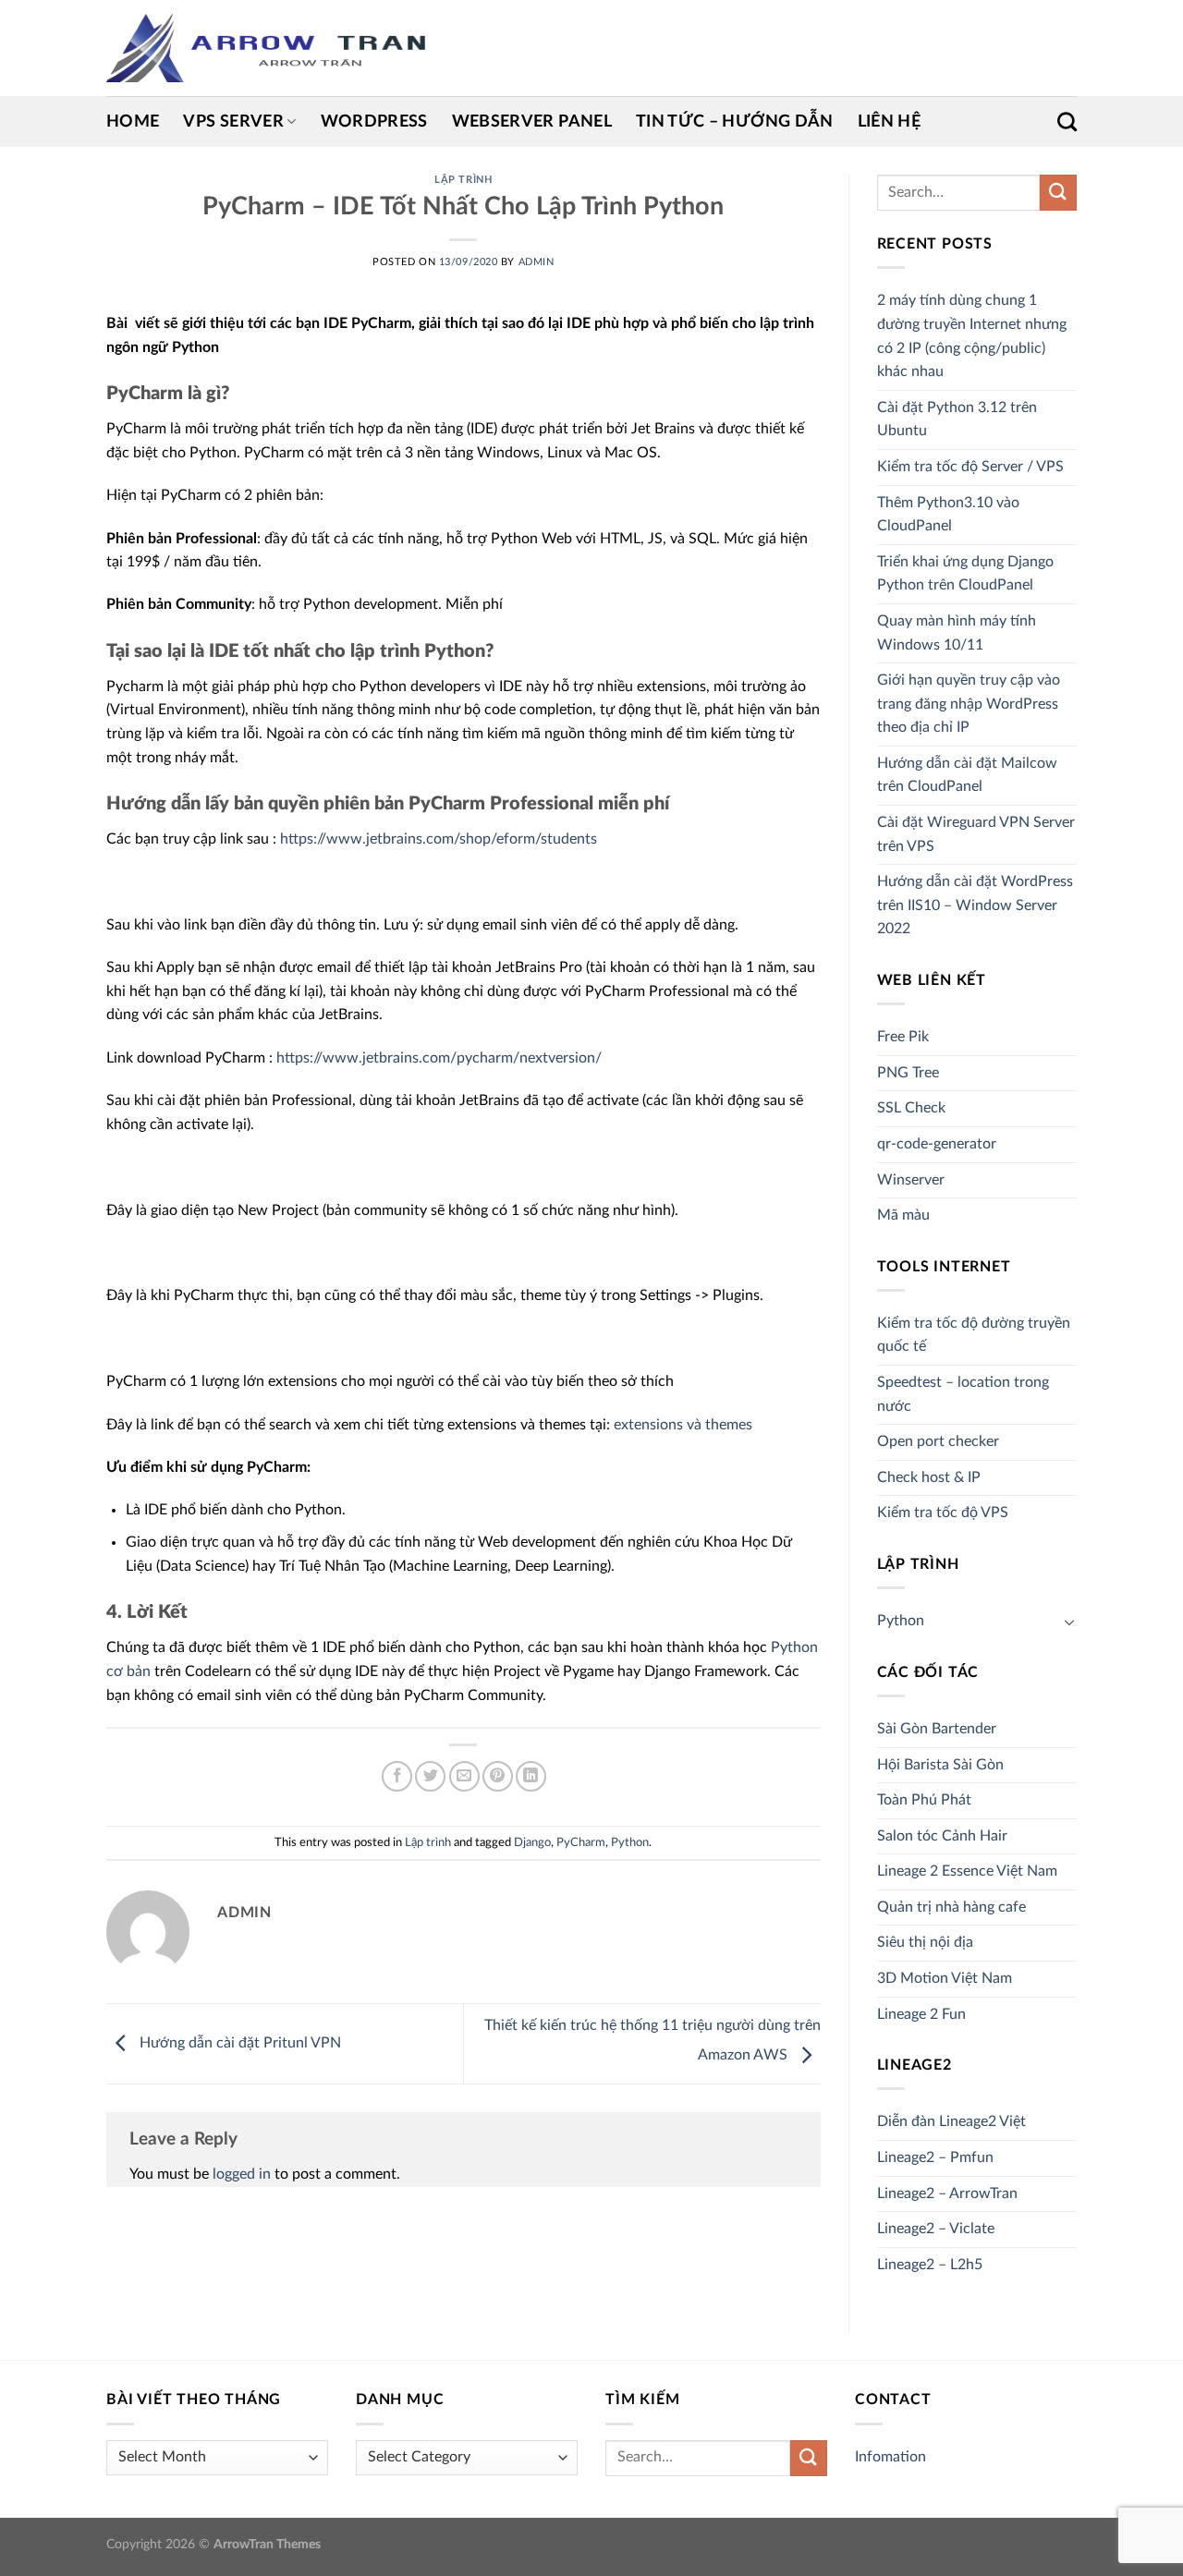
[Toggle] (1069, 1622)
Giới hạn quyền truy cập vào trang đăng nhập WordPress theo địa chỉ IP (969, 704)
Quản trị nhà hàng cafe (951, 1907)
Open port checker (938, 1441)
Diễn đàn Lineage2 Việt (951, 2121)
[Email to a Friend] (464, 1776)
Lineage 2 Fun (921, 2014)
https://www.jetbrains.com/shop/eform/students (439, 839)
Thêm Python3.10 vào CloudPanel (948, 515)
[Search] (1067, 122)
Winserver (911, 1180)
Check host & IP (929, 1477)
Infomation (890, 2457)
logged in (242, 2174)
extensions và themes (683, 1425)
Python (630, 1842)
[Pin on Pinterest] (498, 1776)
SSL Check (911, 1108)
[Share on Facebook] (397, 1776)
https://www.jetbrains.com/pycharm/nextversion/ (439, 1058)
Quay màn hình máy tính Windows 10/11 (957, 633)
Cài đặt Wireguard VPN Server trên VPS (976, 834)
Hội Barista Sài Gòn (940, 1765)
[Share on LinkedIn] (531, 1776)
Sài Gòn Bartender (937, 1729)
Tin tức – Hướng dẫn (735, 122)
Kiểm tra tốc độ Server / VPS (970, 467)
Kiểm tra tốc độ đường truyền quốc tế (974, 1335)
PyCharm (581, 1842)
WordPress (374, 122)
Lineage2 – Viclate (936, 2229)
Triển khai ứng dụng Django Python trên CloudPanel (965, 574)
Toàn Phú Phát (924, 1800)
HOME (133, 122)
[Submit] (1058, 193)
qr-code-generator (937, 1144)
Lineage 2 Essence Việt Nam (967, 1871)
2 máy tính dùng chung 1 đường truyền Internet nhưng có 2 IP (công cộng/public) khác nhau (972, 336)
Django (532, 1842)
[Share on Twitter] (430, 1776)
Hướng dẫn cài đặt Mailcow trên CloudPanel (967, 775)
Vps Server (233, 122)
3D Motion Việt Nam (945, 1978)
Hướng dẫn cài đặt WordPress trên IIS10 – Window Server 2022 (975, 905)
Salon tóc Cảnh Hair (942, 1836)
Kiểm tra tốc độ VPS (943, 1513)
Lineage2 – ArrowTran (947, 2193)
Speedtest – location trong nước (963, 1394)
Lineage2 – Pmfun (935, 2157)
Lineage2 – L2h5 (930, 2265)
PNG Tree (908, 1073)
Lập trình (463, 180)
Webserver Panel (532, 122)
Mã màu (903, 1215)
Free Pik (903, 1037)
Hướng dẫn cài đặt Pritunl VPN (238, 2043)
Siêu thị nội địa (925, 1942)
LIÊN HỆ (889, 122)
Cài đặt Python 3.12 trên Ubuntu (957, 419)
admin (537, 262)
